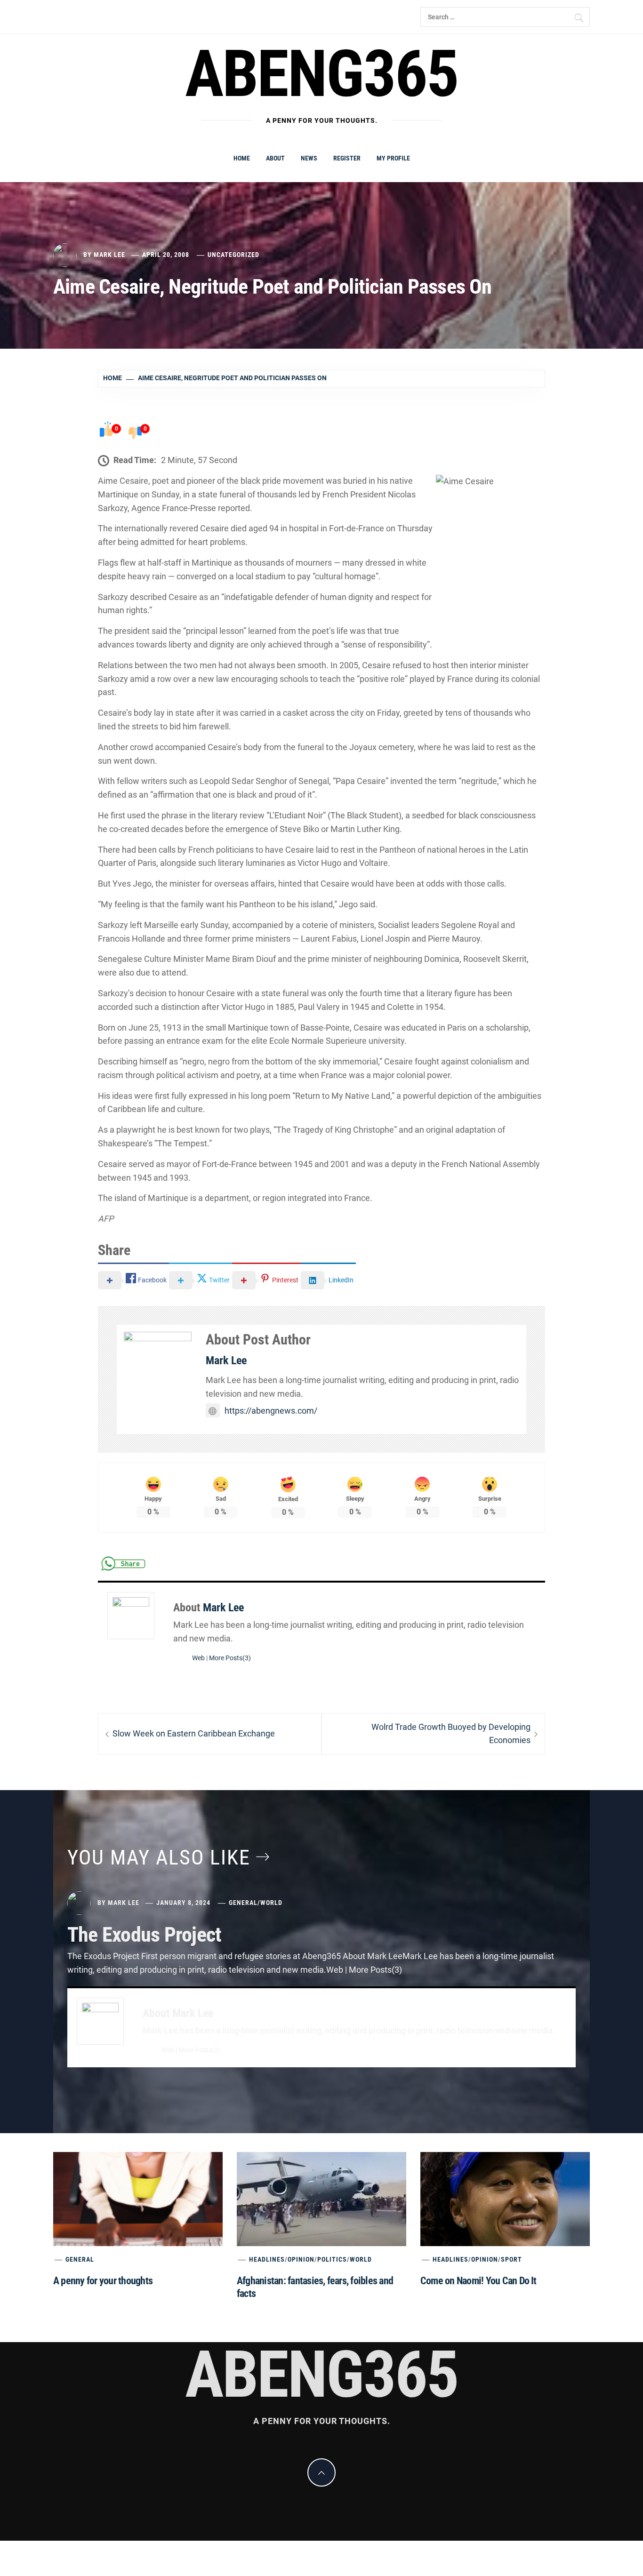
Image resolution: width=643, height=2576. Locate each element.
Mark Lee (109, 255)
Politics (332, 2259)
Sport (511, 2259)
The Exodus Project (144, 1935)
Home (242, 158)
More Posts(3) (230, 1658)
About (275, 158)
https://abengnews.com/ (271, 1411)
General (243, 1903)
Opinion (301, 2259)
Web (198, 1658)
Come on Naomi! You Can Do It (478, 2281)
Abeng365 (322, 74)
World (271, 1903)
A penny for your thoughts (103, 2281)
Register (347, 158)
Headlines (267, 2259)
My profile (393, 158)
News (309, 158)
